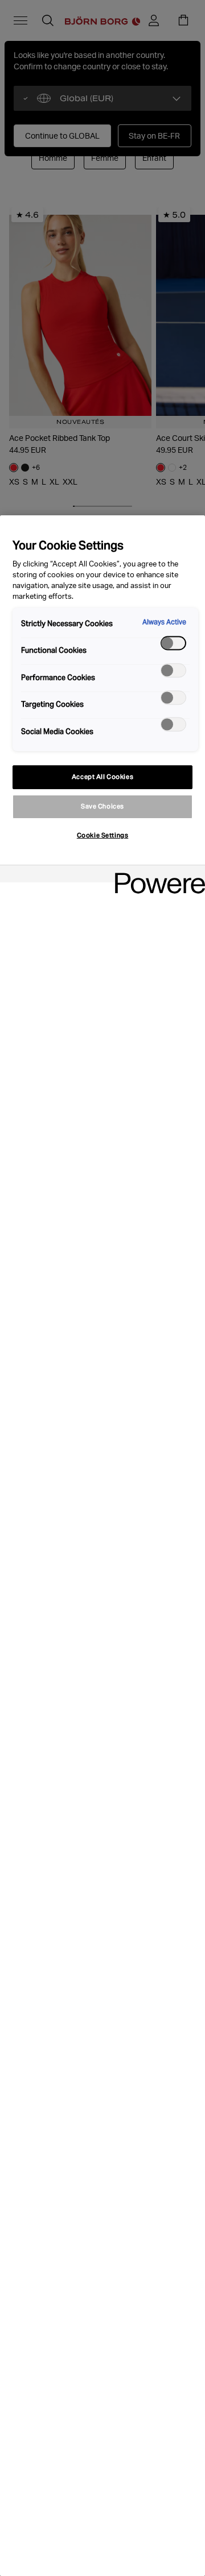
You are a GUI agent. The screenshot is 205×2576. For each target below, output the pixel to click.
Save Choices (102, 806)
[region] (102, 1546)
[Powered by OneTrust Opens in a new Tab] (156, 875)
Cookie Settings (103, 835)
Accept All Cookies (102, 777)
